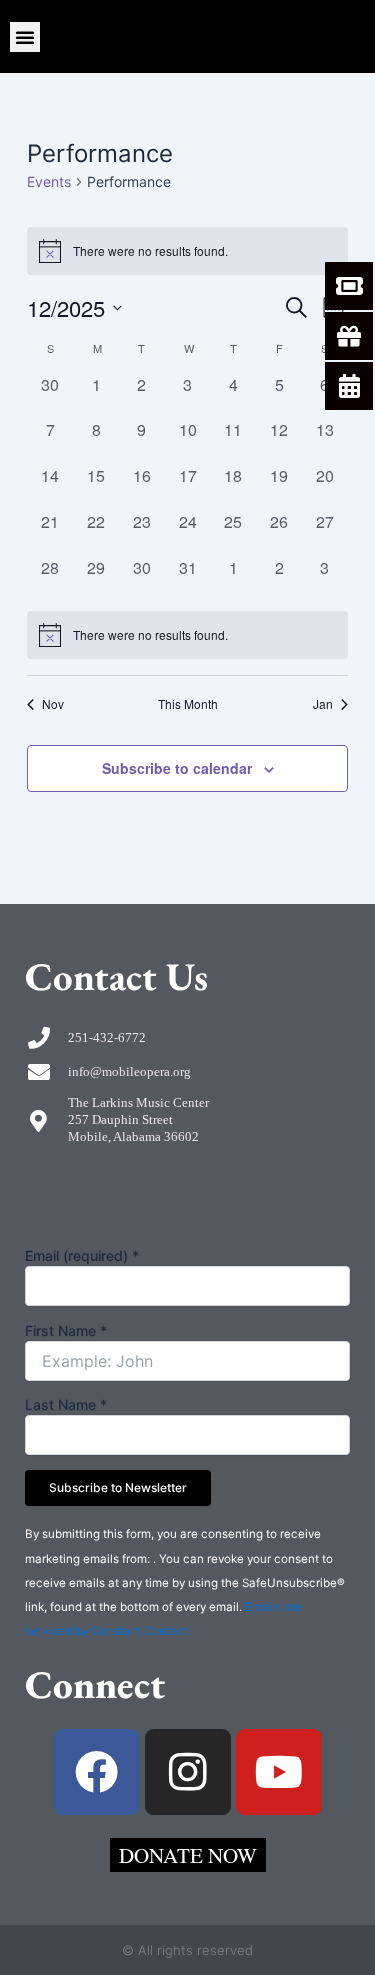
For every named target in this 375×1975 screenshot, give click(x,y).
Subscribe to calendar (177, 768)
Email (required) (82, 1255)
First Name (66, 1330)
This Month (188, 704)
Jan (323, 704)
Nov (53, 704)
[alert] (187, 635)
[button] (25, 37)
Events (49, 181)
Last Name (66, 1404)
